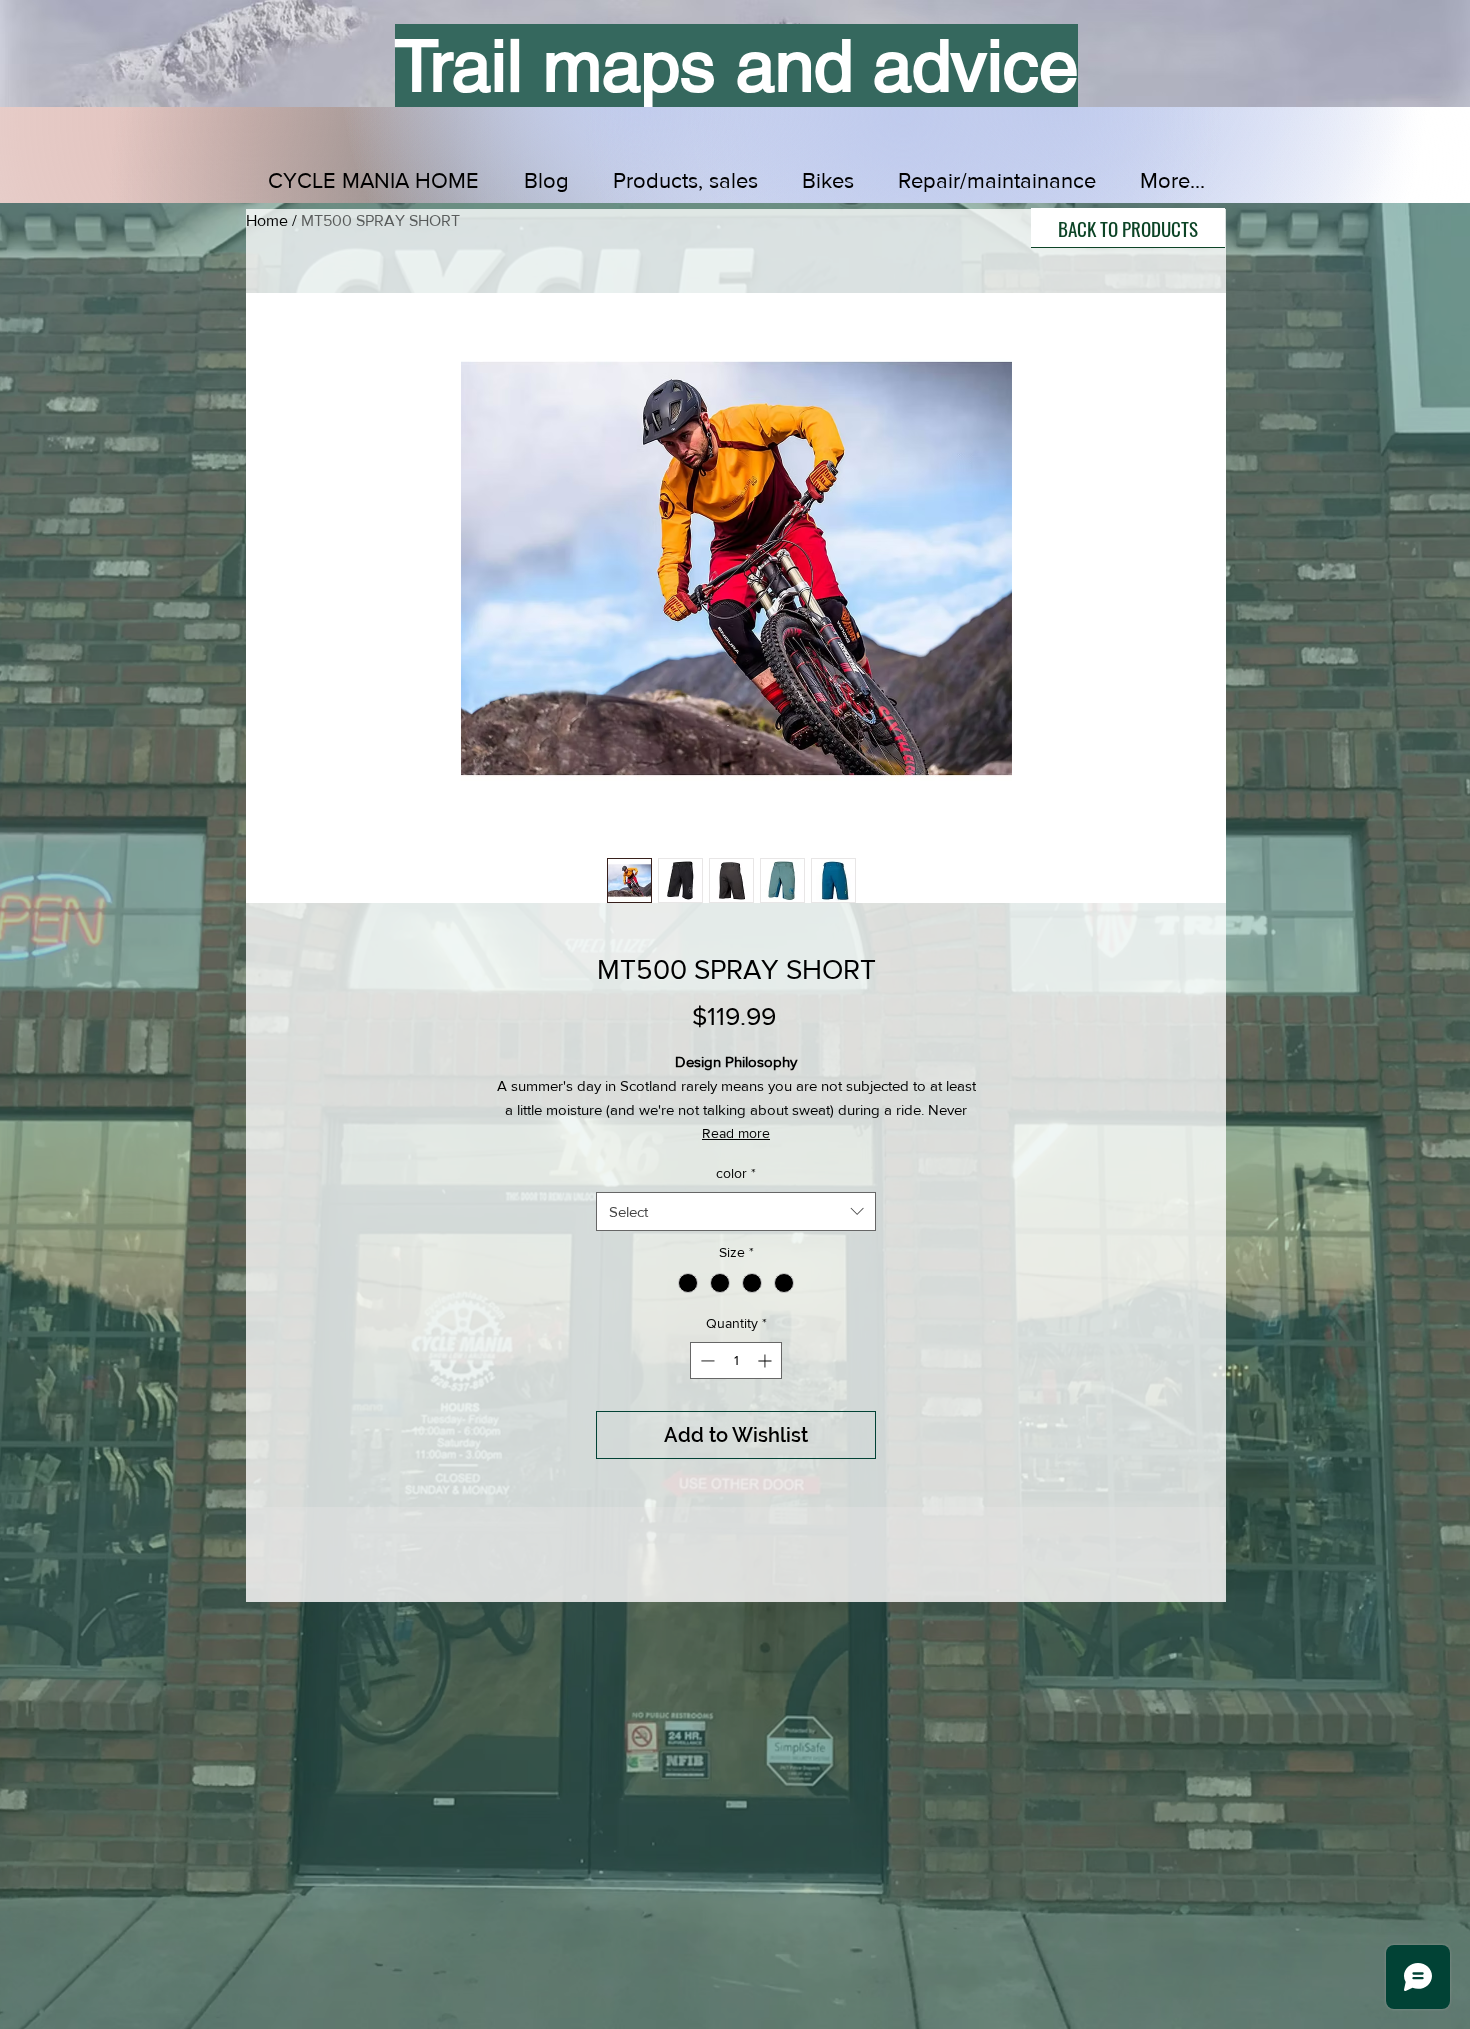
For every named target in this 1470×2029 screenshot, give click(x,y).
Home (267, 220)
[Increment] (766, 1360)
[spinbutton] (736, 1360)
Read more (736, 1133)
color (736, 1173)
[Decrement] (705, 1360)
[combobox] (736, 1211)
